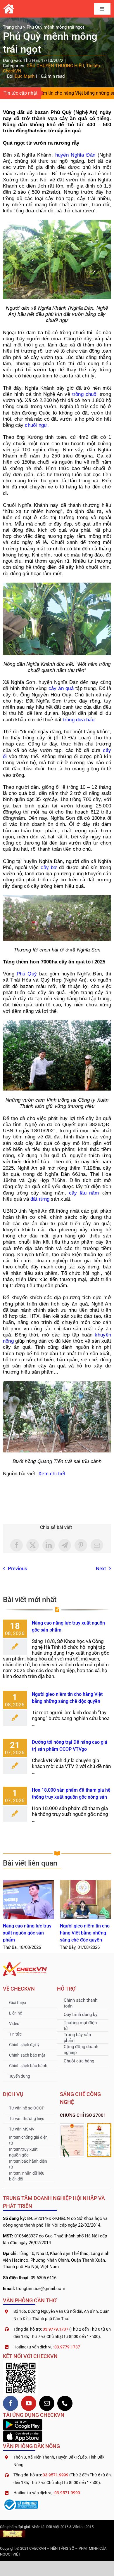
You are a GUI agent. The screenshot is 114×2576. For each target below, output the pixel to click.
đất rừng (40, 1199)
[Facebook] (17, 1545)
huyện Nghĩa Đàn (75, 155)
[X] (33, 1545)
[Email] (97, 1545)
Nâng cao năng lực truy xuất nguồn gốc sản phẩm (28, 1900)
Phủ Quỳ (27, 974)
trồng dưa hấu (79, 720)
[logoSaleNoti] (20, 2500)
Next (101, 1568)
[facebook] (11, 2403)
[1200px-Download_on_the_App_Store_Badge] (23, 2433)
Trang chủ (12, 27)
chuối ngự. (37, 425)
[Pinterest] (81, 1545)
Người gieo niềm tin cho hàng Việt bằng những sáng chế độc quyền (85, 1900)
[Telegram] (65, 1545)
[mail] (47, 2403)
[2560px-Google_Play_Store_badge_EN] (23, 2421)
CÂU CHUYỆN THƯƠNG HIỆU (55, 66)
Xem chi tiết (52, 1474)
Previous (18, 1568)
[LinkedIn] (49, 1545)
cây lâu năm (84, 1193)
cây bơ (49, 867)
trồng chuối (85, 394)
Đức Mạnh (25, 76)
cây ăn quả (61, 688)
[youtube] (29, 2403)
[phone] (65, 2403)
